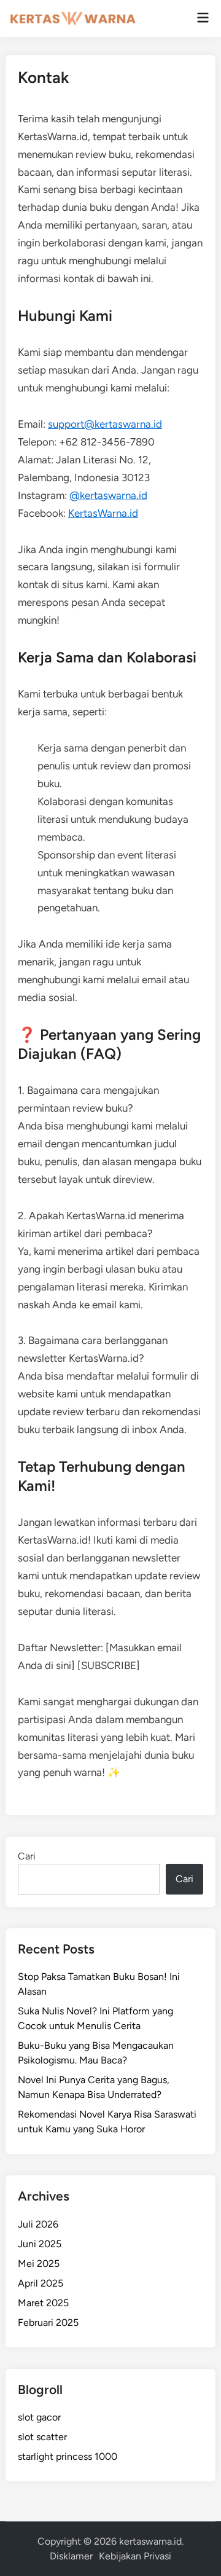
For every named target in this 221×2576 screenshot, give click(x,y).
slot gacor (39, 2417)
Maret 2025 (43, 2303)
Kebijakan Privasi (135, 2556)
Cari (27, 1856)
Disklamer (71, 2556)
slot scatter (42, 2437)
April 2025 (41, 2283)
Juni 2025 (40, 2244)
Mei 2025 (39, 2264)
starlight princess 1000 (68, 2456)
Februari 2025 (48, 2323)
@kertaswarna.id (108, 495)
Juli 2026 (38, 2224)
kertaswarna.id (150, 2541)
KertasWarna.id (103, 513)
